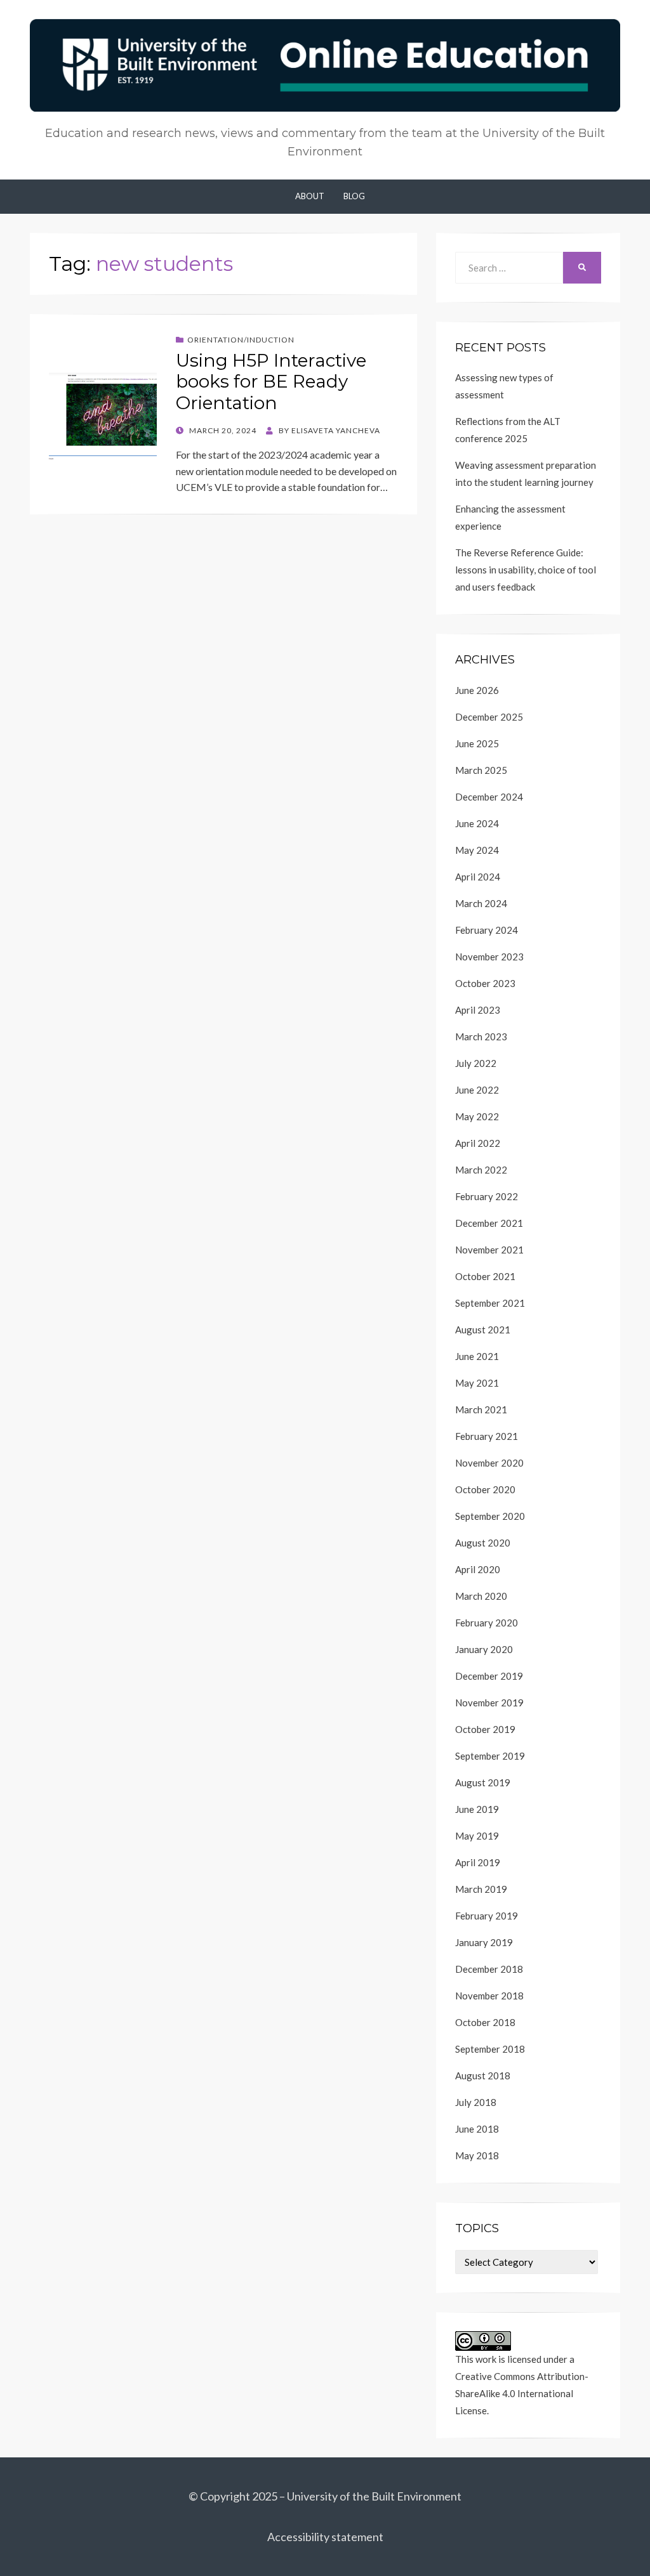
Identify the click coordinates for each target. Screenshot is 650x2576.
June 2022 (477, 1090)
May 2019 (477, 1836)
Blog (354, 196)
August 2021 (483, 1330)
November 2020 (489, 1463)
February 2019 (487, 1916)
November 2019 (489, 1703)
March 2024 (481, 903)
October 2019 (485, 1729)
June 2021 (477, 1356)
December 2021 (489, 1223)
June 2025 (477, 743)
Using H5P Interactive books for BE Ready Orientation (271, 382)
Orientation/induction (241, 340)
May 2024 (477, 850)
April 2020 (478, 1569)
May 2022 (477, 1116)
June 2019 (477, 1809)
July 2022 (476, 1063)
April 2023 (478, 1010)
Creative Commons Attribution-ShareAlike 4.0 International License (522, 2393)
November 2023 (489, 957)
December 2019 (489, 1676)
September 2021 (490, 1303)
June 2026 (477, 690)
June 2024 (477, 823)
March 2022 (481, 1170)
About (310, 196)
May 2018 (477, 2155)
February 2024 (487, 930)
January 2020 (484, 1649)
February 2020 (487, 1623)
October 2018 (485, 2022)
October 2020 (485, 1489)
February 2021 (487, 1436)
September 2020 (490, 1516)
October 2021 (485, 1276)
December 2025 (489, 717)
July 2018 (476, 2102)
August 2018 (483, 2076)
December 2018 (489, 1969)
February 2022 (487, 1196)
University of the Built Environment (374, 2496)
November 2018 (489, 1996)
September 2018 (490, 2049)
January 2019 (484, 1942)
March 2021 (481, 1409)
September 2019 (490, 1756)
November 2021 (489, 1250)
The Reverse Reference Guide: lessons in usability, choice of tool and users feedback (526, 570)
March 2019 (481, 1889)
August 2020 (483, 1543)
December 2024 (489, 797)
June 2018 (477, 2129)
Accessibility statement (325, 2537)
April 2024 (478, 877)
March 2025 (481, 770)
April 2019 (478, 1862)
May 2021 (477, 1383)
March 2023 (481, 1036)
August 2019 (483, 1782)
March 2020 (481, 1596)
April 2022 (478, 1143)
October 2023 (485, 983)
